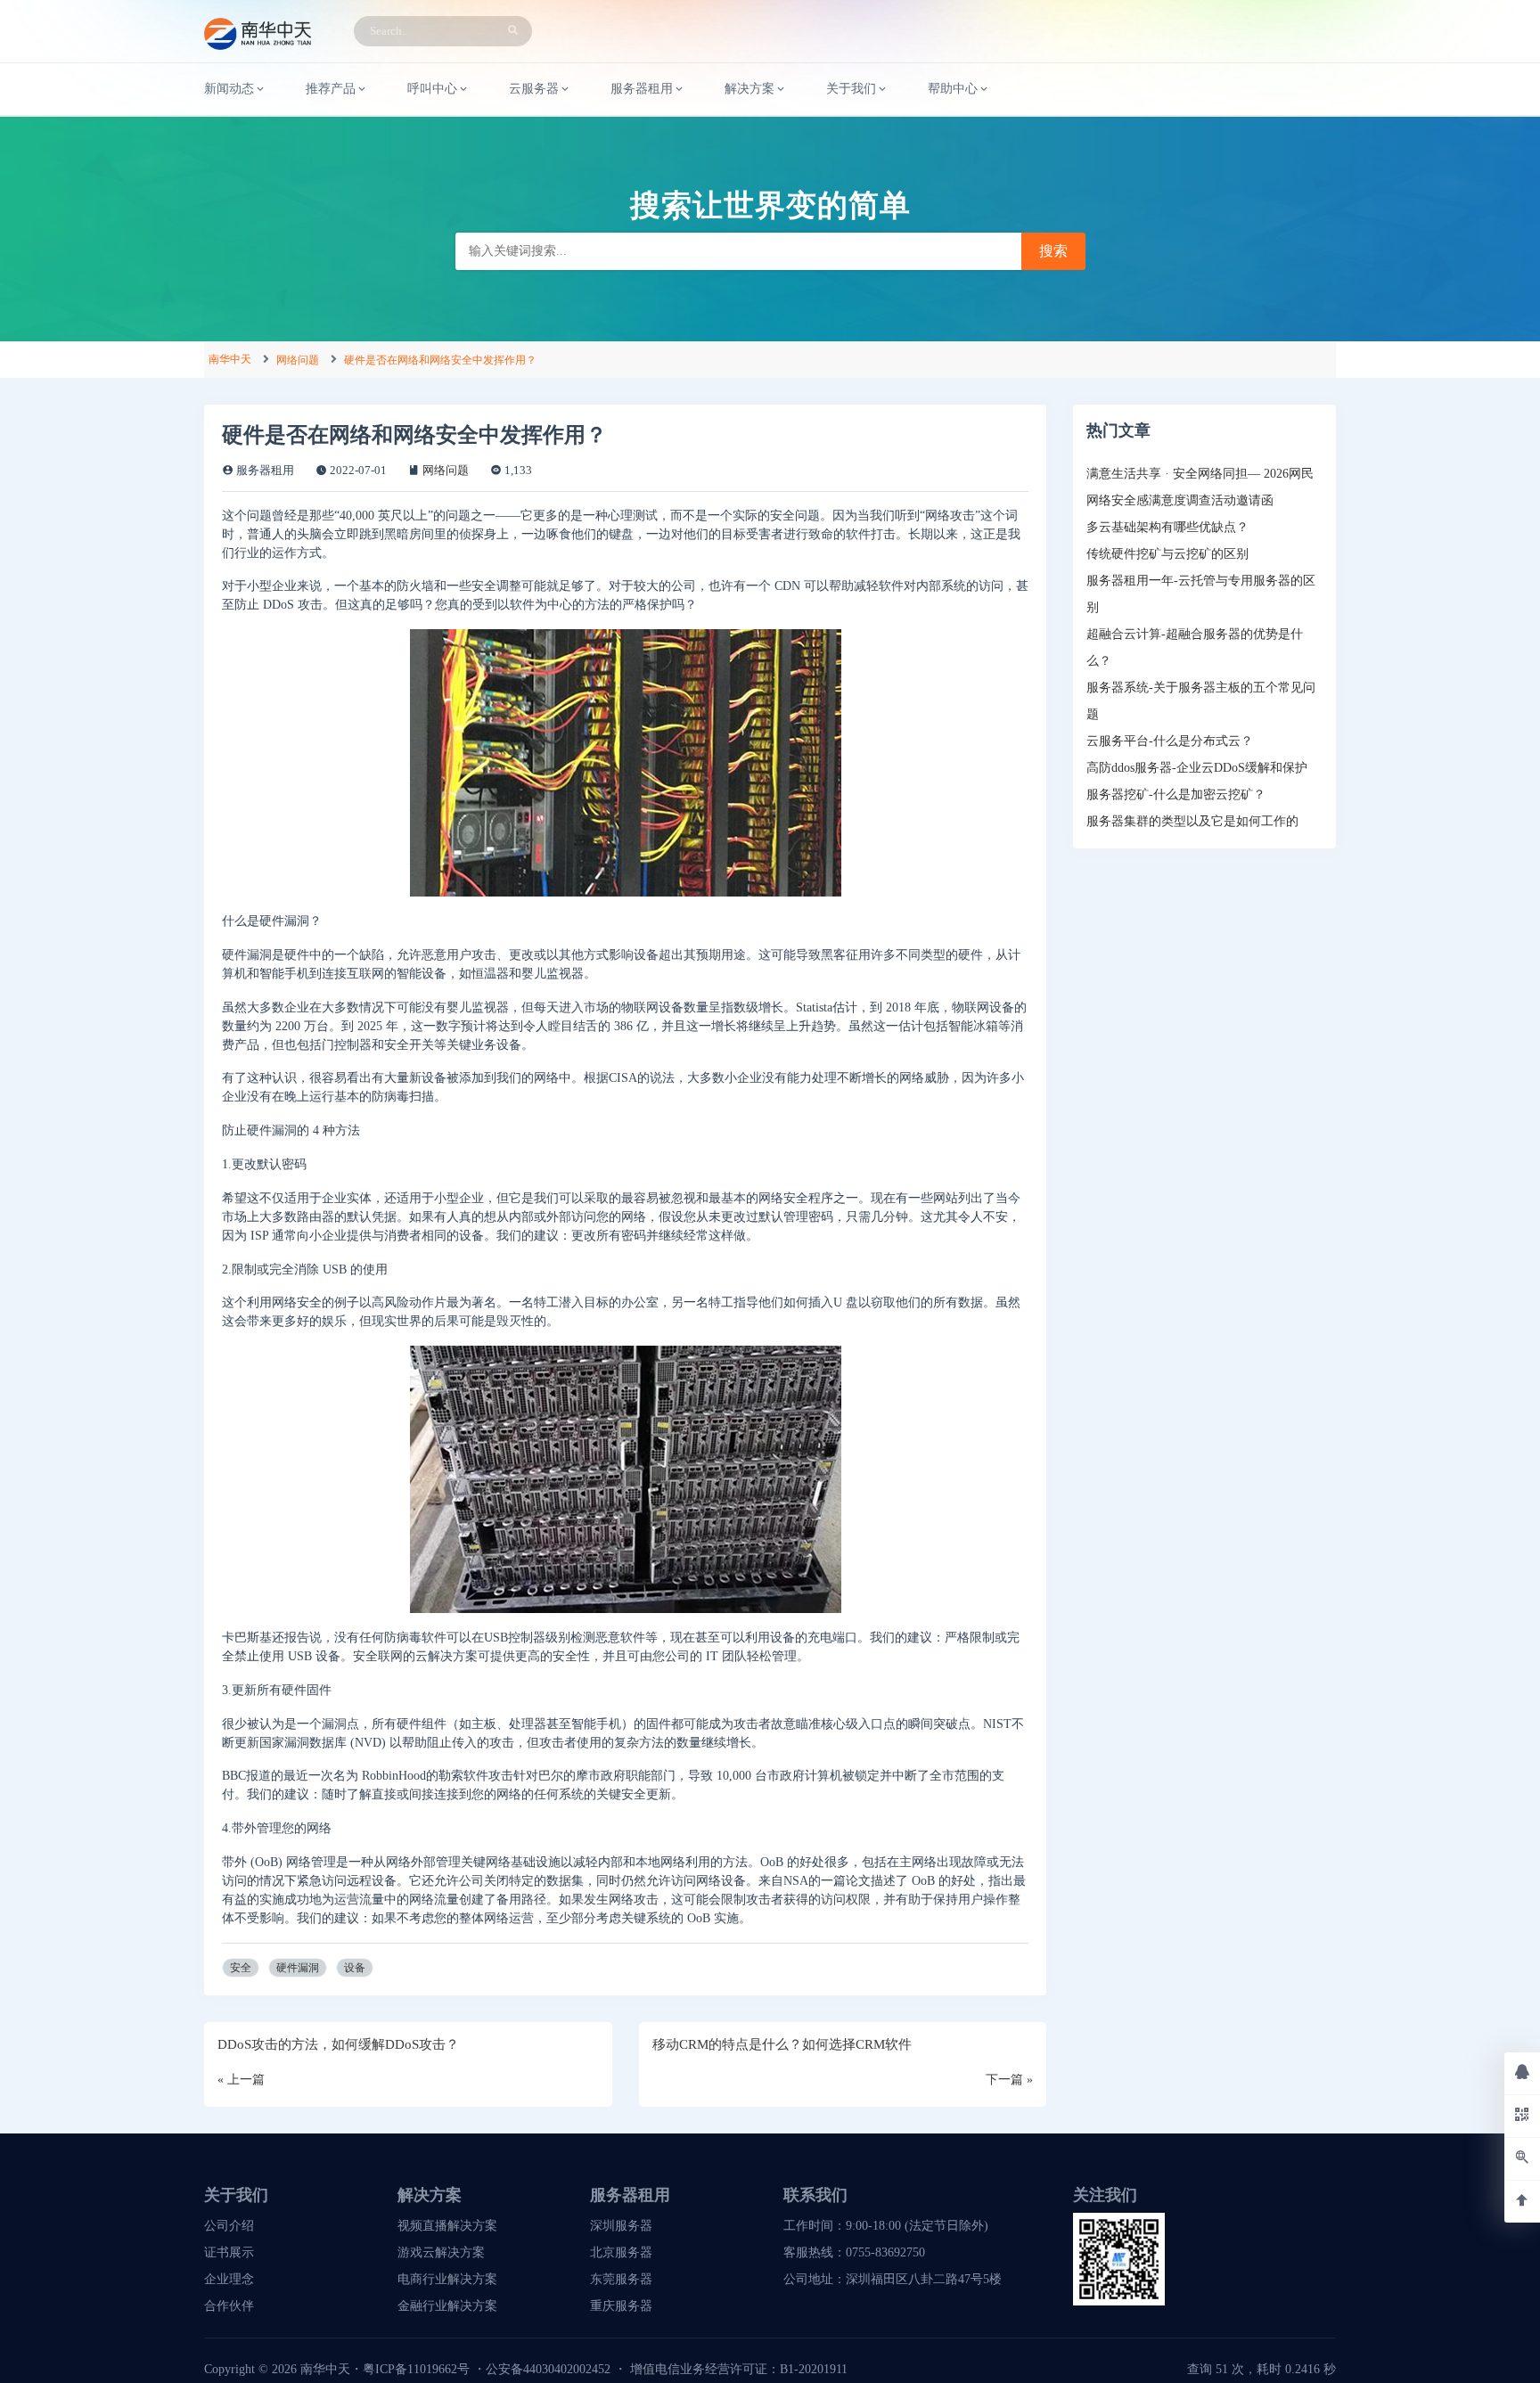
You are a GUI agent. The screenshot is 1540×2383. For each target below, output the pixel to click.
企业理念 (229, 2279)
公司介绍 (229, 2226)
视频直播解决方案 (447, 2226)
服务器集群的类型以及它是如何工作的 (1192, 821)
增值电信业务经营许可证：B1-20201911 (739, 2369)
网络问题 (298, 360)
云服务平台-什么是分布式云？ (1170, 741)
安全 (241, 1968)
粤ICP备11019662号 (416, 2369)
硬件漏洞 (298, 1968)
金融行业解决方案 (447, 2306)
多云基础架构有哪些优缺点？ (1167, 527)
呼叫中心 (432, 89)
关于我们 (851, 89)
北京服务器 (621, 2252)
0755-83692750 (885, 2252)
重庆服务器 (621, 2306)
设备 (355, 1968)
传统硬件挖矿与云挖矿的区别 (1167, 554)
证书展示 (229, 2252)
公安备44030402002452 (548, 2369)
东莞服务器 (621, 2279)
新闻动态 (229, 89)
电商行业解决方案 (447, 2279)
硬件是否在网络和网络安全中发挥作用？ (440, 360)
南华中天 (230, 359)
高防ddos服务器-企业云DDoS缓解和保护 (1197, 768)
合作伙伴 (229, 2306)
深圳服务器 (621, 2226)
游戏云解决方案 (441, 2252)
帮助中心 (953, 89)
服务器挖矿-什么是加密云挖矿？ (1176, 794)
